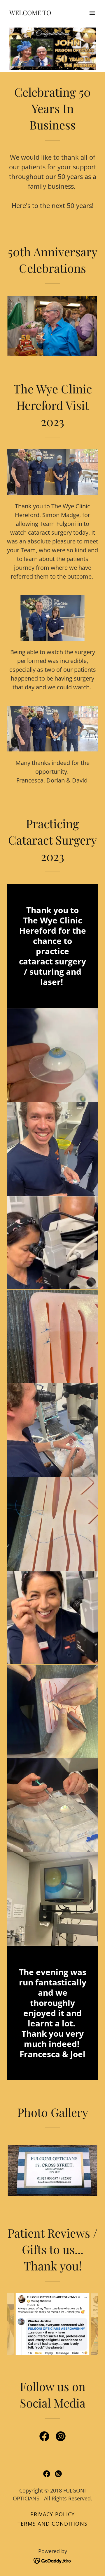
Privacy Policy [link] (53, 2514)
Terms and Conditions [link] (53, 2524)
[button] (92, 13)
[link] (30, 13)
